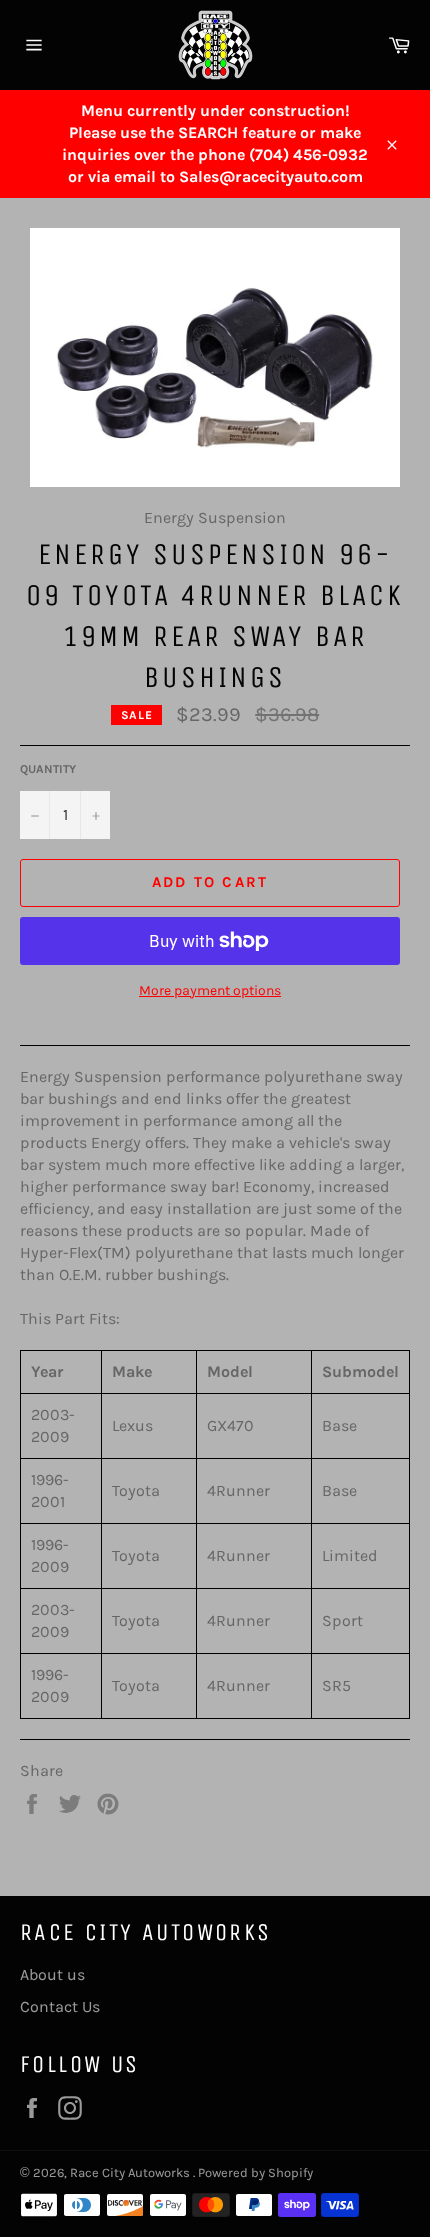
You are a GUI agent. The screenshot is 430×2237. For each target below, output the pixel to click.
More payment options (210, 990)
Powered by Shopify (255, 2172)
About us (52, 1974)
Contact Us (60, 2006)
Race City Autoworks (131, 2172)
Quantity (48, 769)
